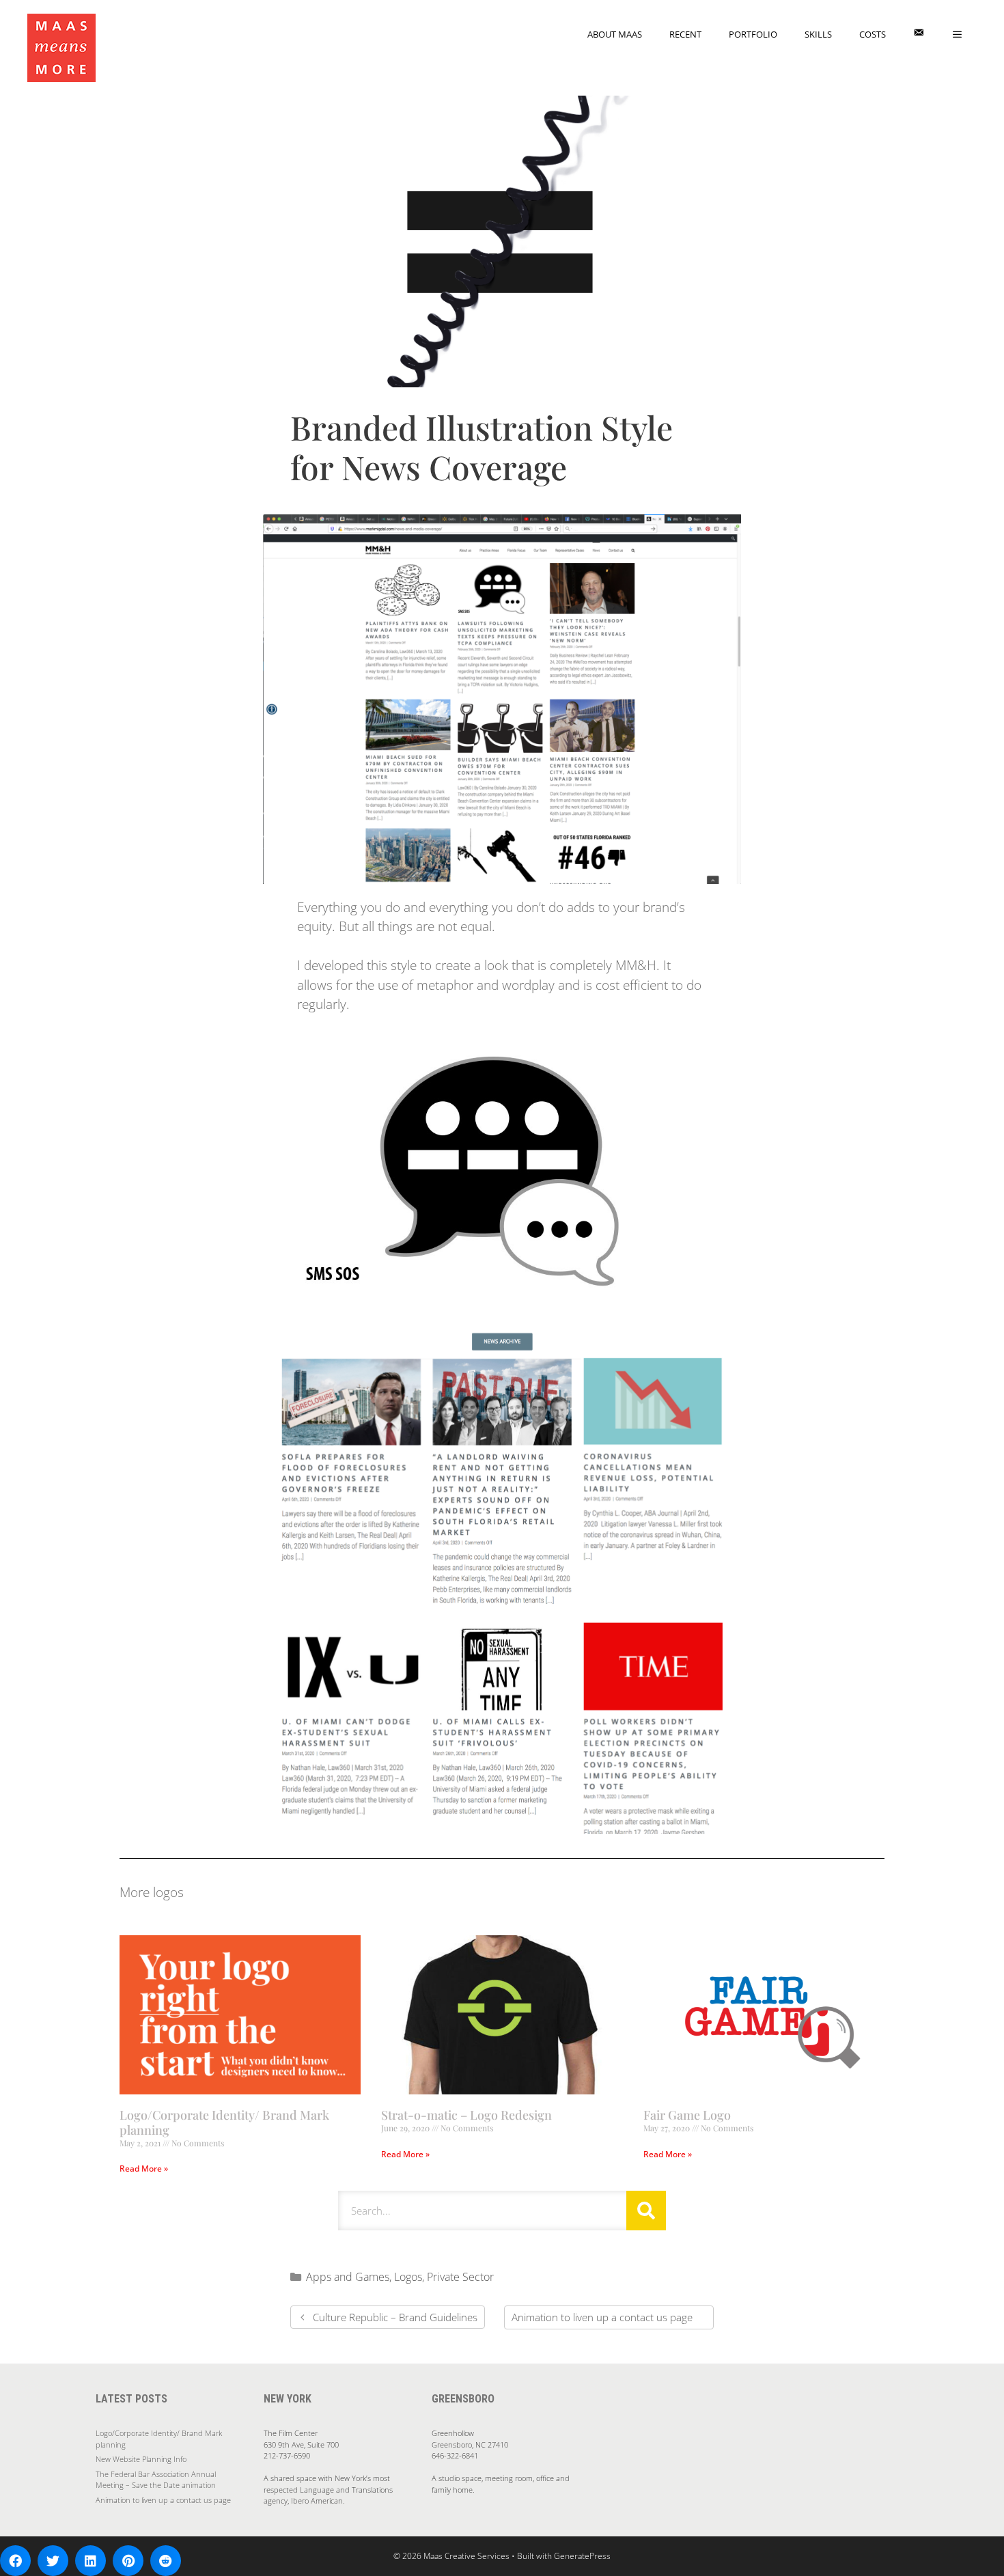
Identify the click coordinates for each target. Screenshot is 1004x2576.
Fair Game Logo (687, 2115)
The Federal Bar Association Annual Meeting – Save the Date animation (156, 2480)
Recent (685, 34)
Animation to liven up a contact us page (602, 2317)
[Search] (646, 2211)
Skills (818, 34)
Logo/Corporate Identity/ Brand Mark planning (224, 2122)
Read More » (144, 2169)
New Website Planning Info (141, 2459)
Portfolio (753, 34)
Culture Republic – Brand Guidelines (395, 2317)
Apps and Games (348, 2277)
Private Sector (460, 2277)
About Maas (615, 34)
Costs (873, 34)
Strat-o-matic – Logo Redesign (466, 2115)
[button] (15, 2561)
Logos (408, 2277)
